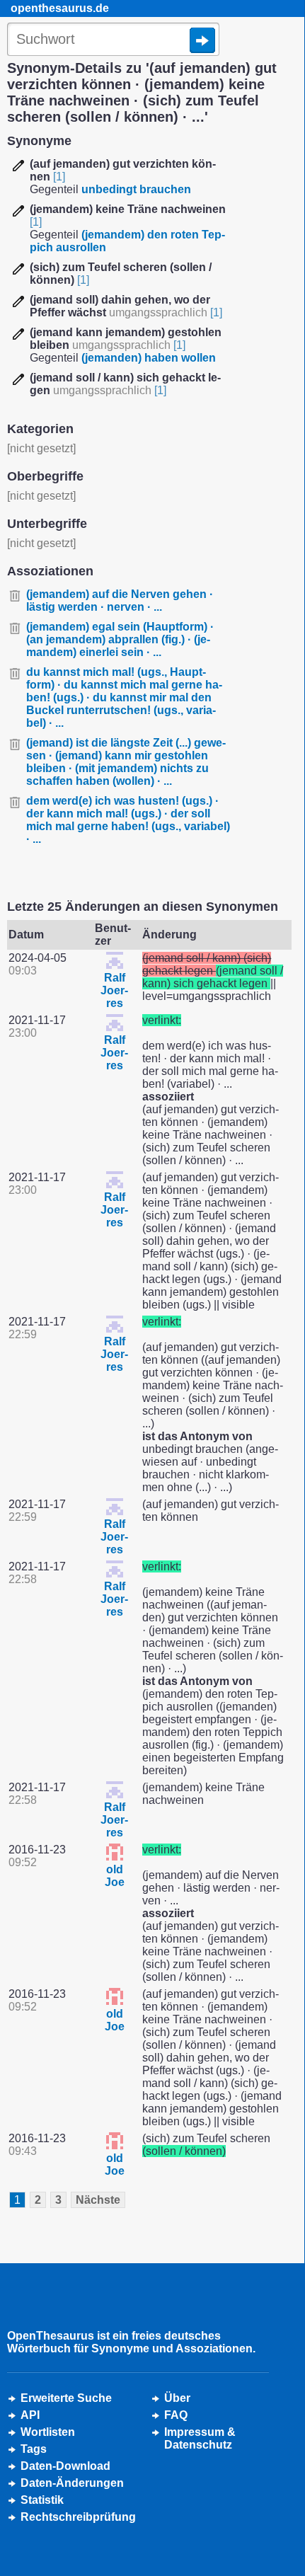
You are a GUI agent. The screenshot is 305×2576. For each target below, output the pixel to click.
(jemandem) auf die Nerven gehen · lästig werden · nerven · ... (120, 600)
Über (177, 2398)
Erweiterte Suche (66, 2398)
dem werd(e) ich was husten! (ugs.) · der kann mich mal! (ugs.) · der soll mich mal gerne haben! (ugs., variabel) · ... (128, 820)
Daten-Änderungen (72, 2483)
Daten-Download (65, 2466)
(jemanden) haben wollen (149, 358)
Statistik (42, 2500)
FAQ (176, 2415)
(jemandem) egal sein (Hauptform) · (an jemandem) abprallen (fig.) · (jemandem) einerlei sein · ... (120, 639)
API (30, 2415)
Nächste (98, 2200)
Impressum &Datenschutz (200, 2438)
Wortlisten (48, 2432)
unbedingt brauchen (136, 189)
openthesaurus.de (60, 8)
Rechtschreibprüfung (78, 2517)
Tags (34, 2449)
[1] (59, 177)
